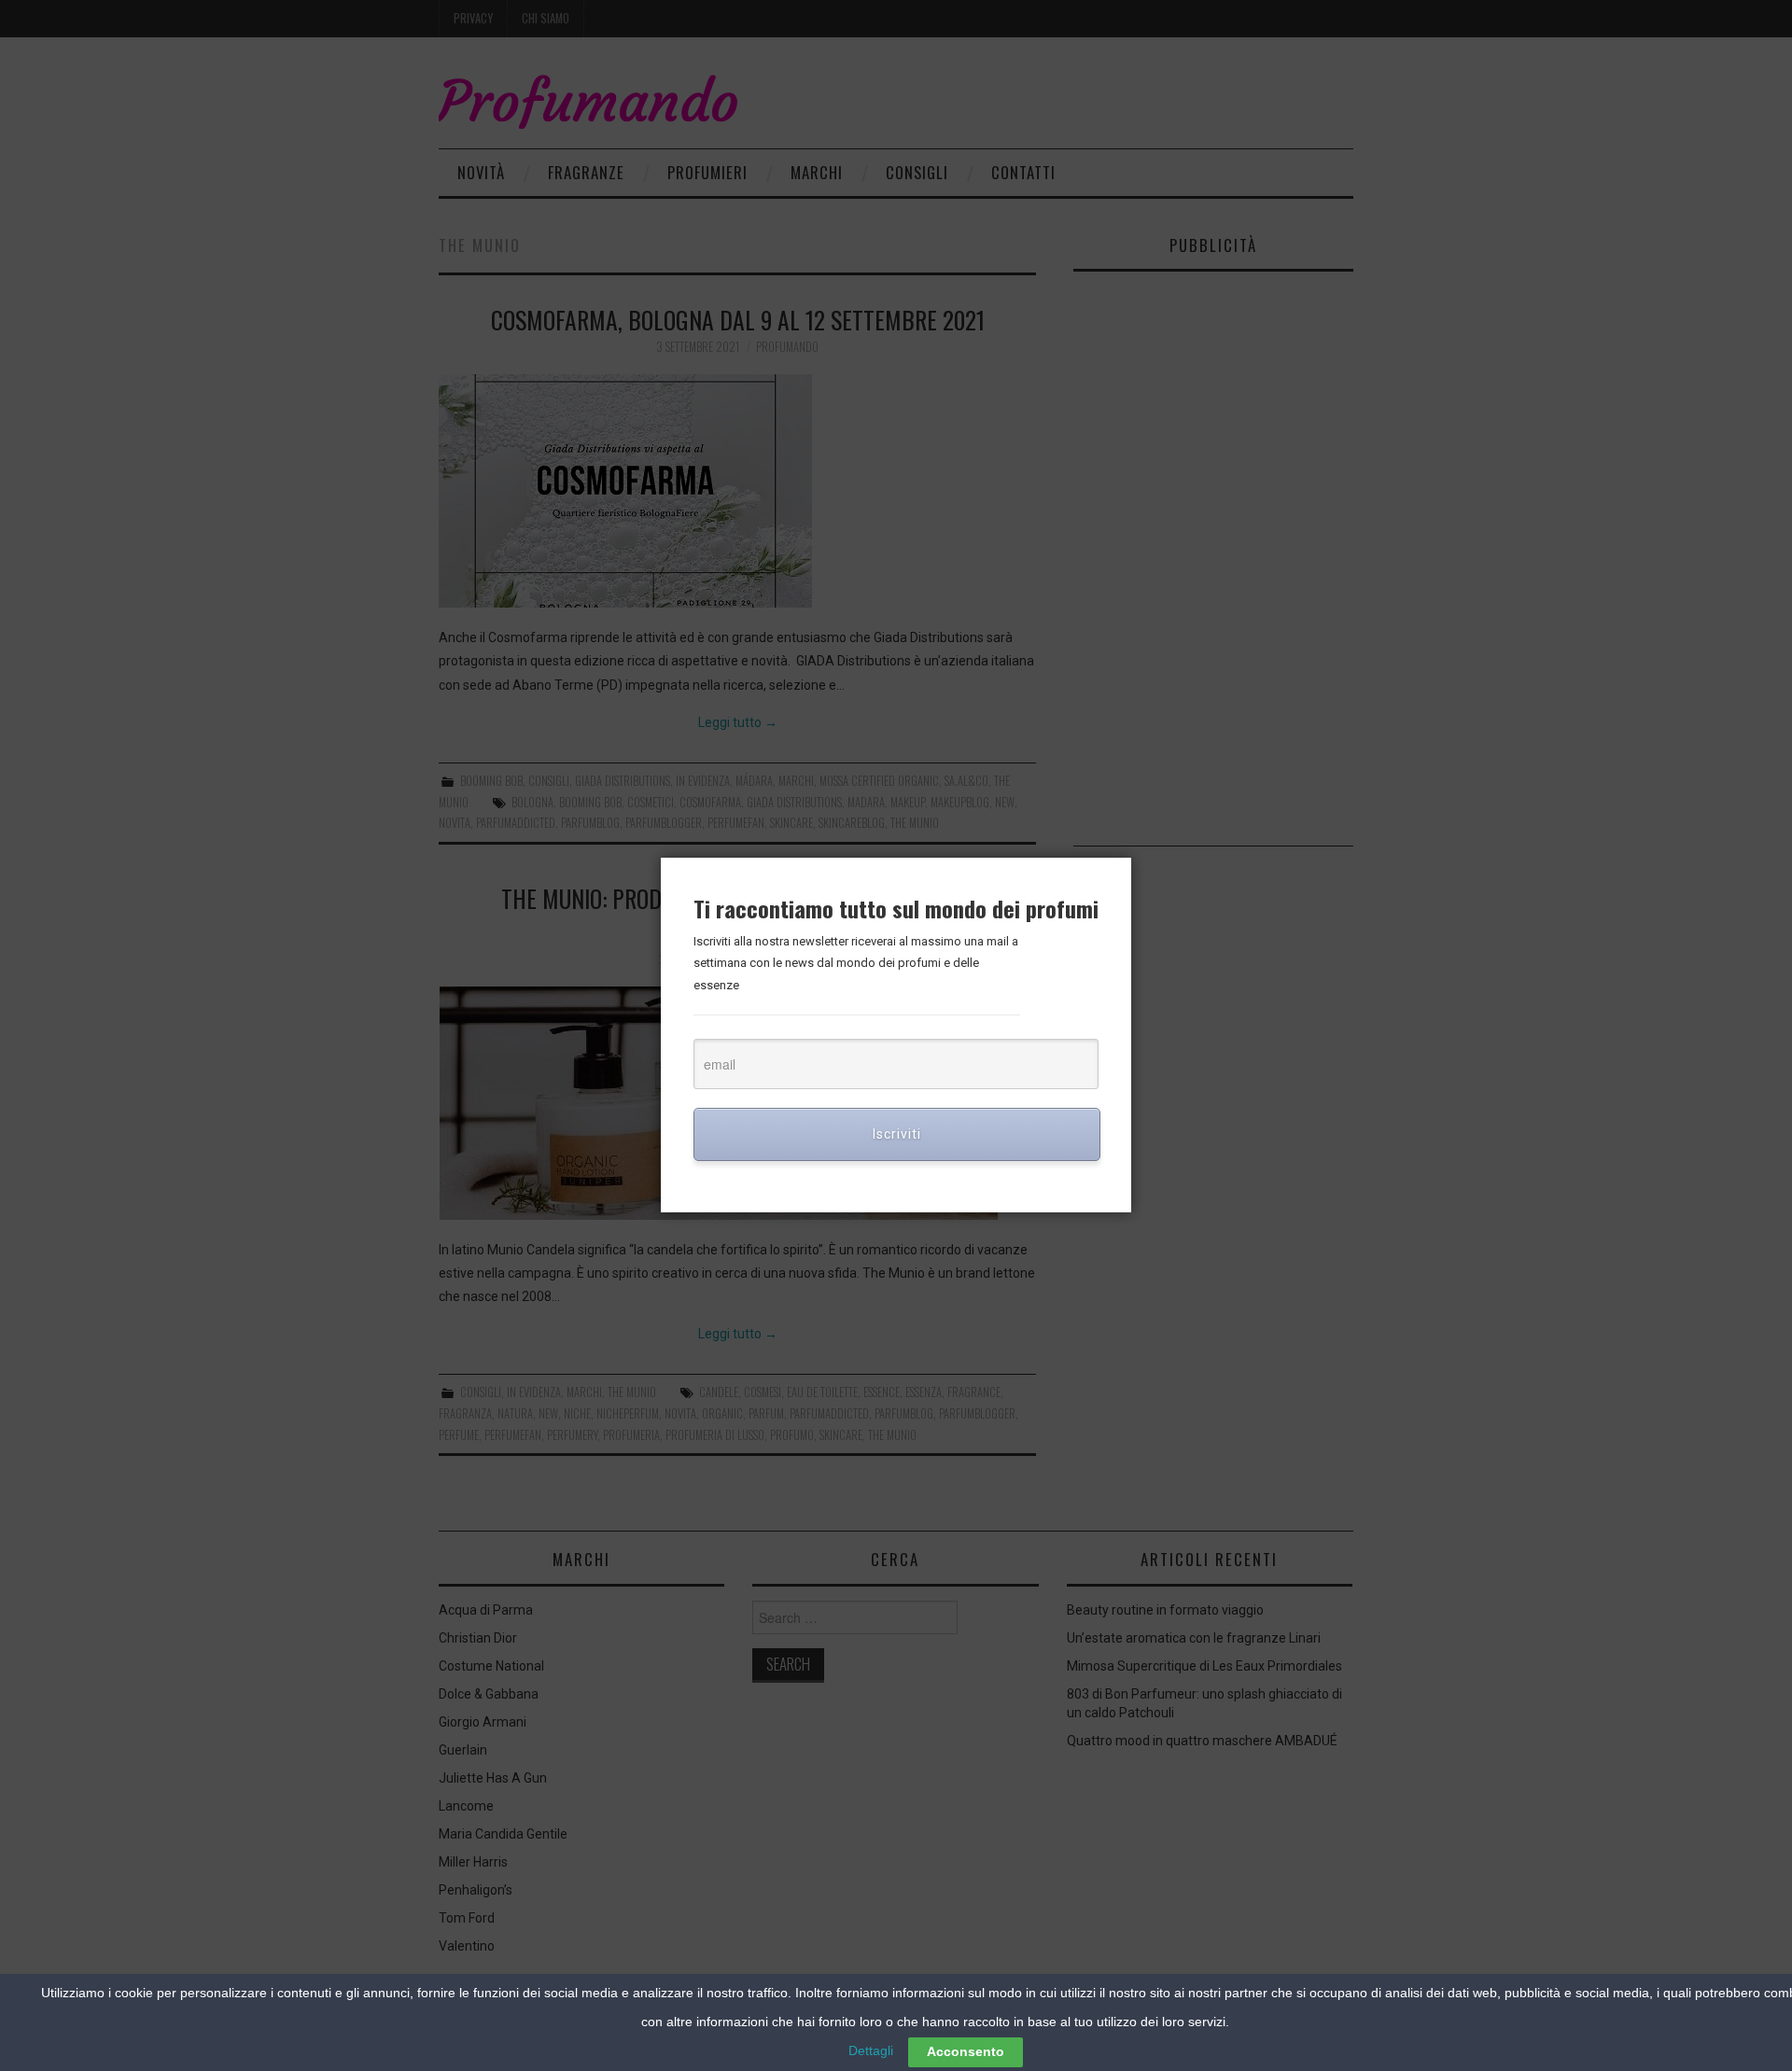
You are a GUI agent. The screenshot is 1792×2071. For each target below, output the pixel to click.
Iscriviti (897, 1134)
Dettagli (871, 2050)
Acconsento (966, 2051)
